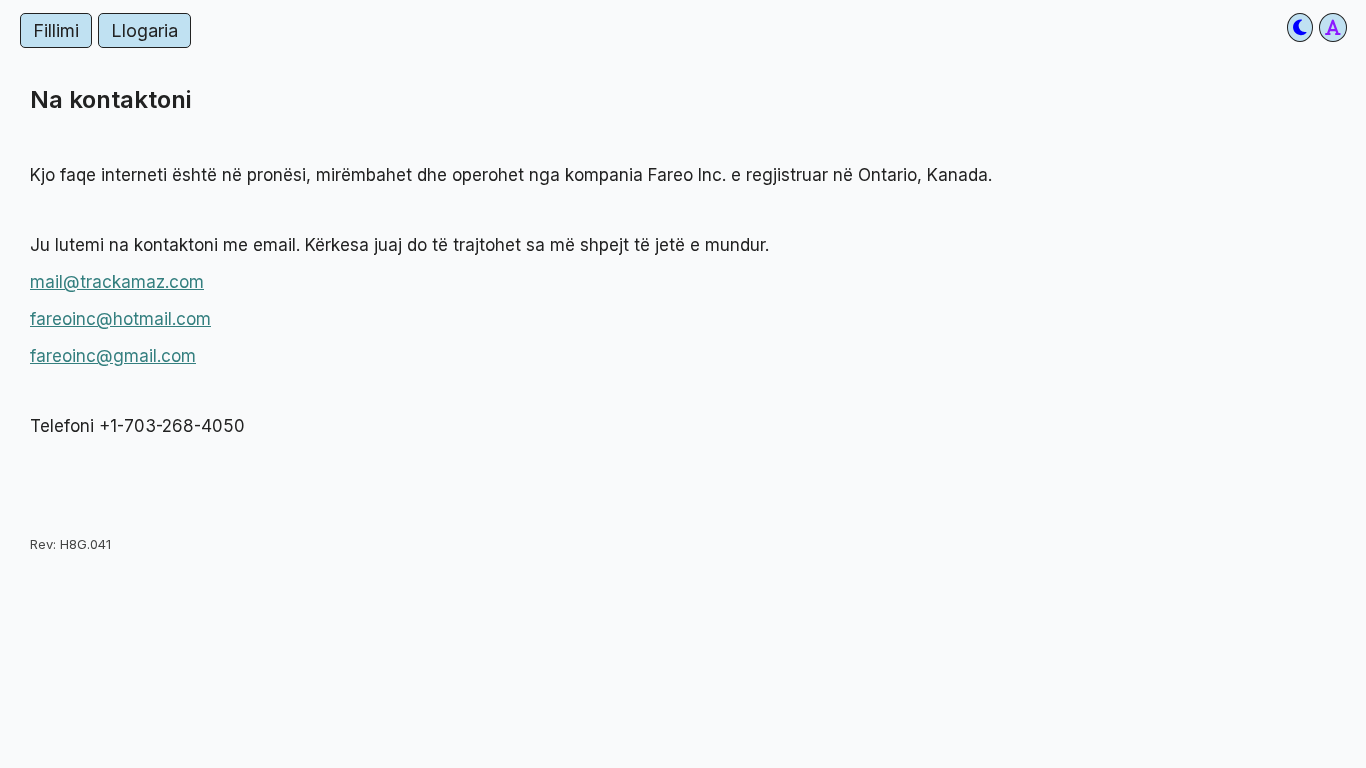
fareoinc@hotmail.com (120, 319)
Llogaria (144, 30)
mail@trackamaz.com (117, 282)
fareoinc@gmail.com (113, 356)
